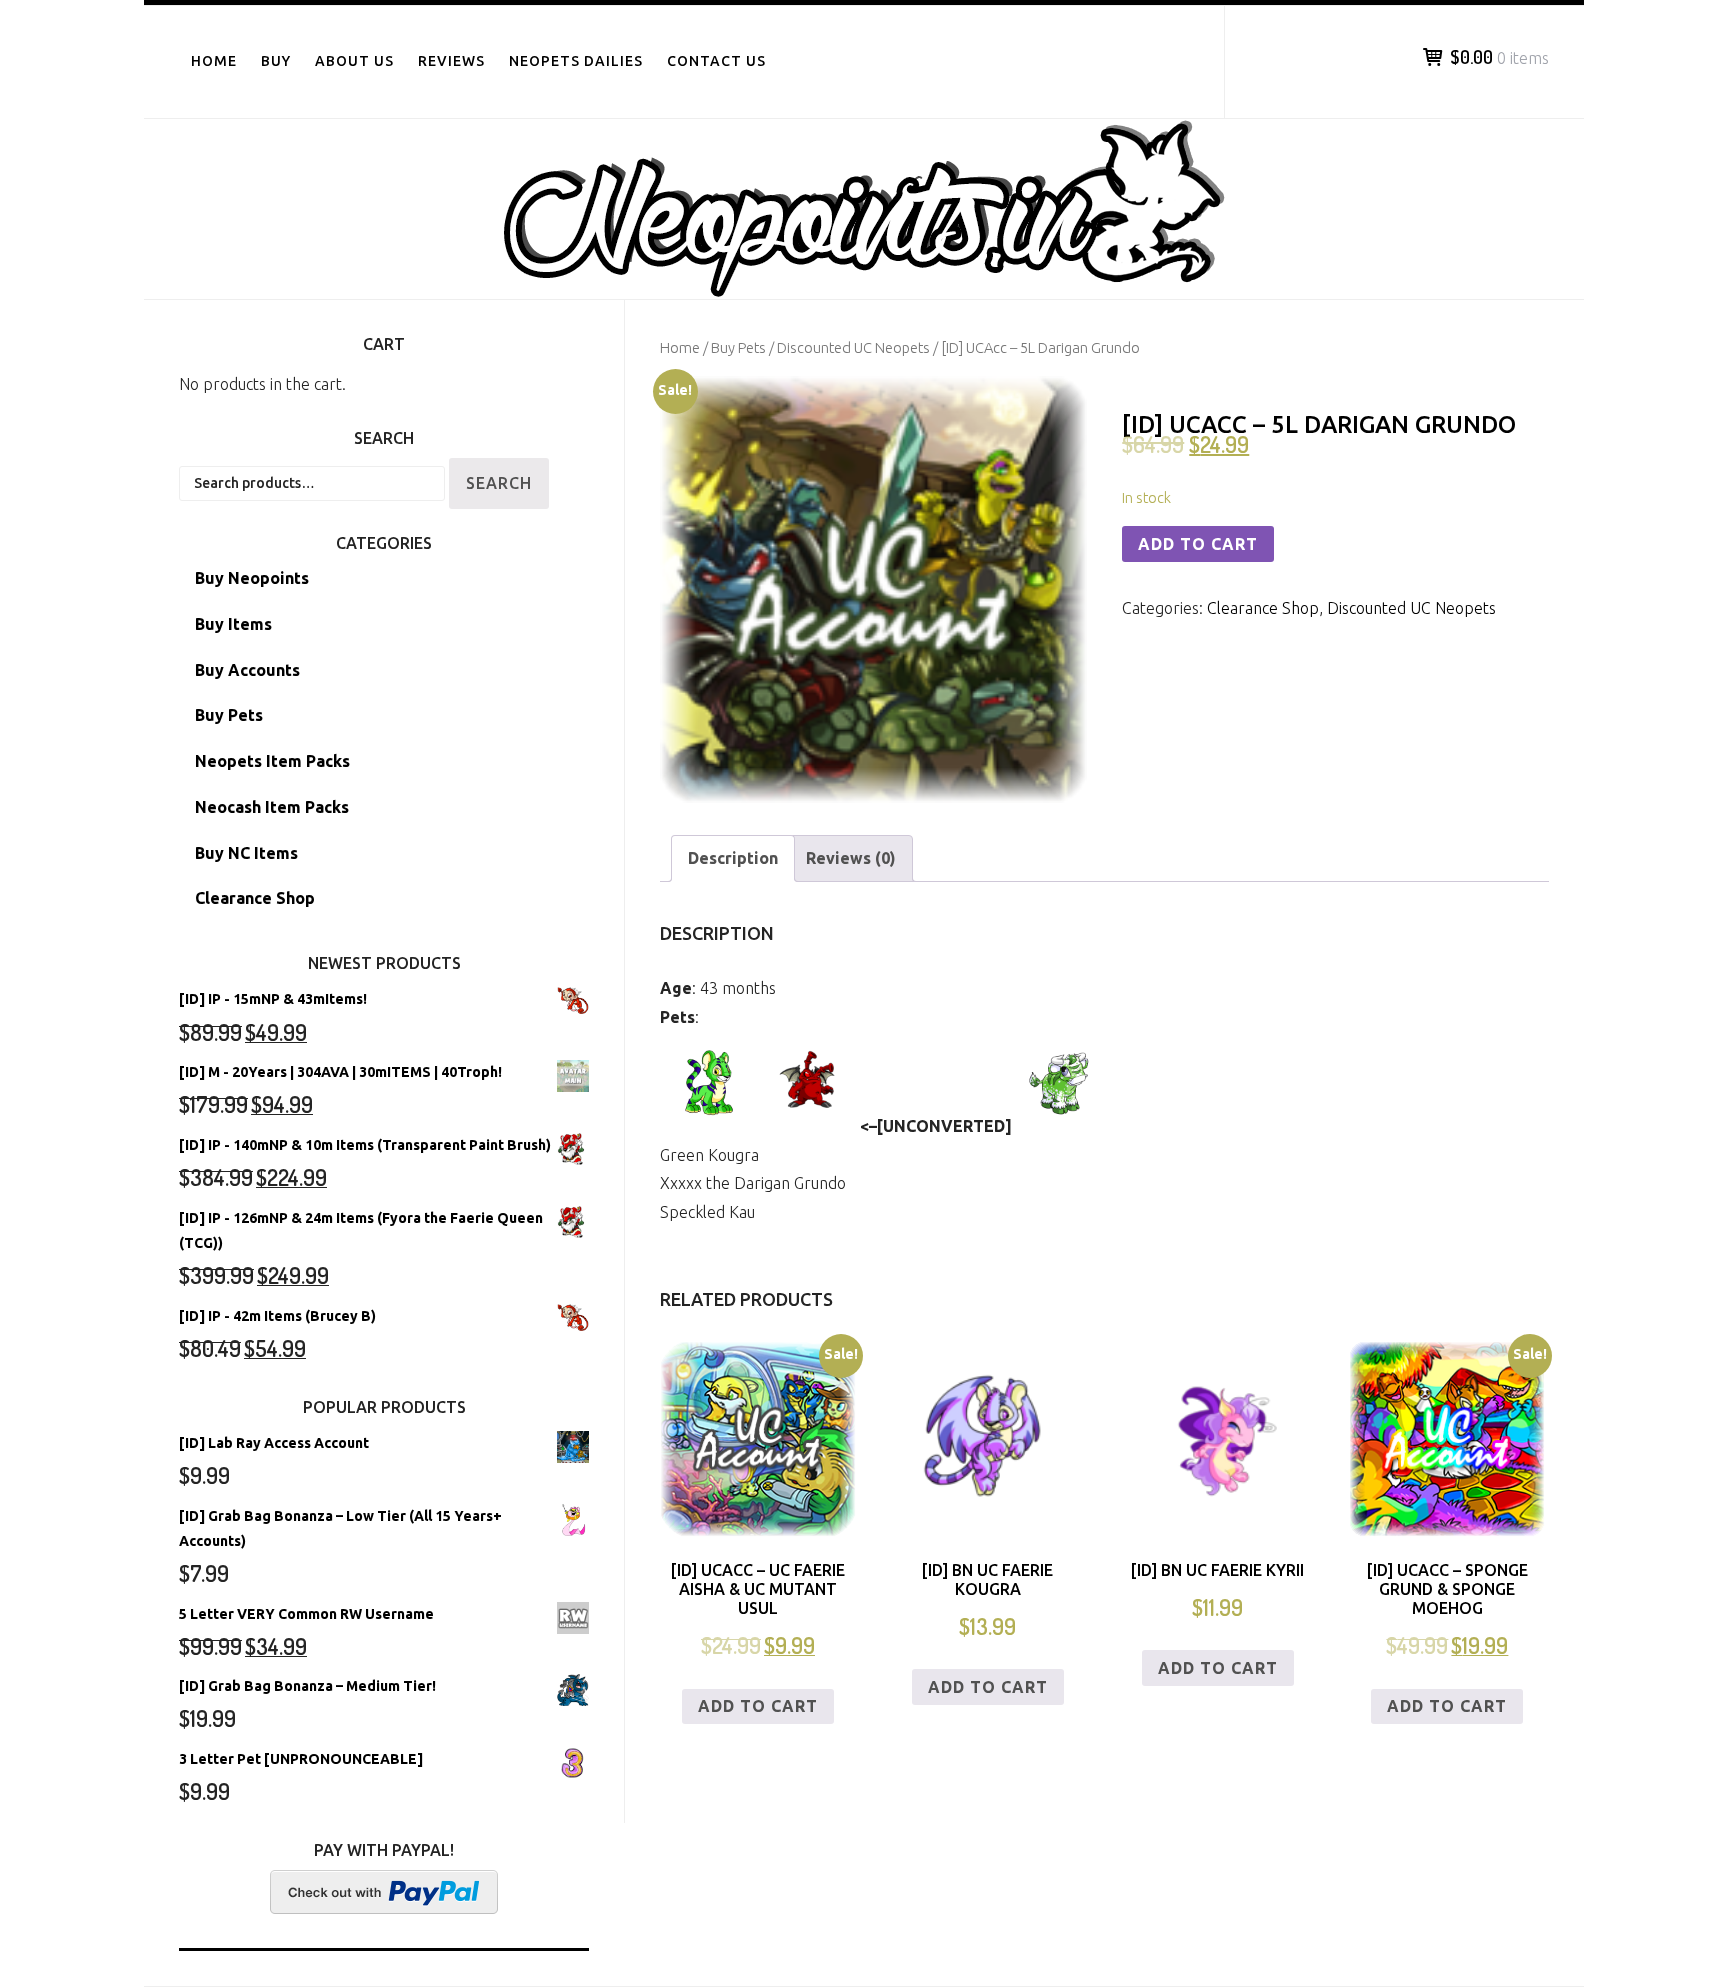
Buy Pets (738, 347)
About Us (354, 61)
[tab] (733, 858)
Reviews (451, 61)
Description (733, 858)
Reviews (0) (851, 858)
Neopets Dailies (576, 61)
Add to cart (1198, 544)
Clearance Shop (1263, 608)
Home (214, 61)
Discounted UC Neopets (853, 347)
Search (499, 483)
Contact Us (716, 61)
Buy (276, 61)
